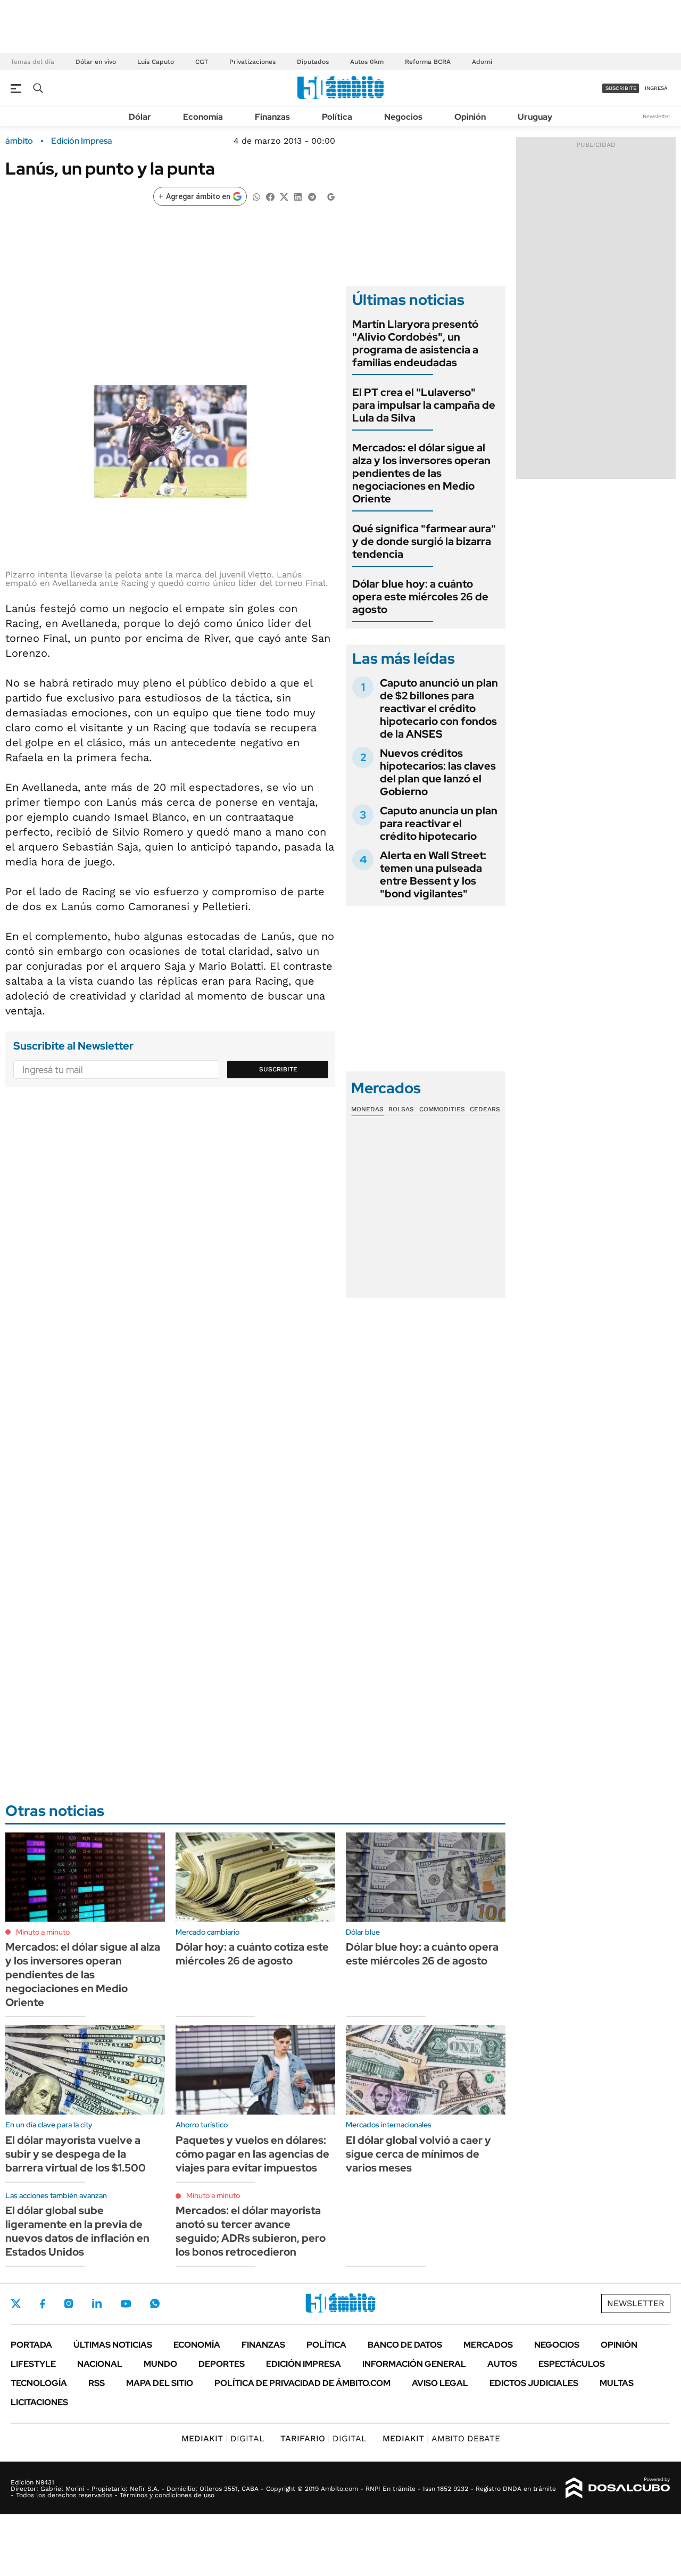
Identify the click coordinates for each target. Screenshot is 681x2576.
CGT (202, 62)
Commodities (442, 1109)
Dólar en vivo (96, 62)
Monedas (367, 1109)
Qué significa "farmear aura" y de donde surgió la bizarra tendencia (424, 541)
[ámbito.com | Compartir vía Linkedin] (298, 196)
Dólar (140, 117)
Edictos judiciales (534, 2383)
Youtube (126, 2304)
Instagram (69, 2303)
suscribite (621, 88)
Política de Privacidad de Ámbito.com (302, 2383)
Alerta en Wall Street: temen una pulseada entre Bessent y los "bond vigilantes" (433, 874)
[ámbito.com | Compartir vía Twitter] (284, 196)
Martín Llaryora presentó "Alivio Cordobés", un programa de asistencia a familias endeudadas (415, 343)
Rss (97, 2383)
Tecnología (39, 2383)
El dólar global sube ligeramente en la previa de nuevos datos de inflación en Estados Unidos (77, 2231)
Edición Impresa (304, 2364)
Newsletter (657, 116)
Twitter (16, 2303)
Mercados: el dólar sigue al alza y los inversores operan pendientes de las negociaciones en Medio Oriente (421, 473)
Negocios (403, 117)
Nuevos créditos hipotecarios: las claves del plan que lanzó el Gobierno (438, 772)
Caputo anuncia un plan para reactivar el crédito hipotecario (439, 823)
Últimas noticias (113, 2345)
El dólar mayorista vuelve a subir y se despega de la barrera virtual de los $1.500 (76, 2154)
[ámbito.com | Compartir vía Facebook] (270, 196)
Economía (203, 117)
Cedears (485, 1109)
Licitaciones (39, 2402)
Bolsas (401, 1109)
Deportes (222, 2364)
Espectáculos (572, 2364)
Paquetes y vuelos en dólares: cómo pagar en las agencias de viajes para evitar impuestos (252, 2154)
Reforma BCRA (428, 62)
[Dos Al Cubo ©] (618, 2488)
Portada (31, 2345)
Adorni (482, 62)
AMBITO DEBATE (441, 2438)
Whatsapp (155, 2303)
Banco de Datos (405, 2345)
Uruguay (535, 117)
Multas (617, 2383)
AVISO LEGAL (440, 2383)
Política (337, 117)
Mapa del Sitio (160, 2383)
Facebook (43, 2303)
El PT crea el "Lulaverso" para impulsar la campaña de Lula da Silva (424, 405)
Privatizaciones (252, 62)
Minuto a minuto (43, 1932)
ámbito (19, 141)
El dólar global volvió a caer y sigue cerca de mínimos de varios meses (418, 2154)
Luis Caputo (156, 62)
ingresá (656, 88)
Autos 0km (367, 62)
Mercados (488, 2345)
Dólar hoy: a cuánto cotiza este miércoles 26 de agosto (252, 1954)
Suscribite (278, 1069)
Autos (502, 2364)
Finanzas (272, 117)
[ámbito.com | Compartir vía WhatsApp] (256, 196)
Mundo (160, 2364)
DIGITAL (223, 2438)
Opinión (470, 117)
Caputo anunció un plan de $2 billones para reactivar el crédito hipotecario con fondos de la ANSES (439, 708)
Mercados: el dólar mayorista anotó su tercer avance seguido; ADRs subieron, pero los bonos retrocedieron (251, 2231)
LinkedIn (97, 2303)
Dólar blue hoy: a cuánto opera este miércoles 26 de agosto (420, 597)
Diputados (313, 62)
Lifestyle (33, 2364)
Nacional (100, 2364)
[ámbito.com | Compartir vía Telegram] (312, 196)
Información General (414, 2364)
